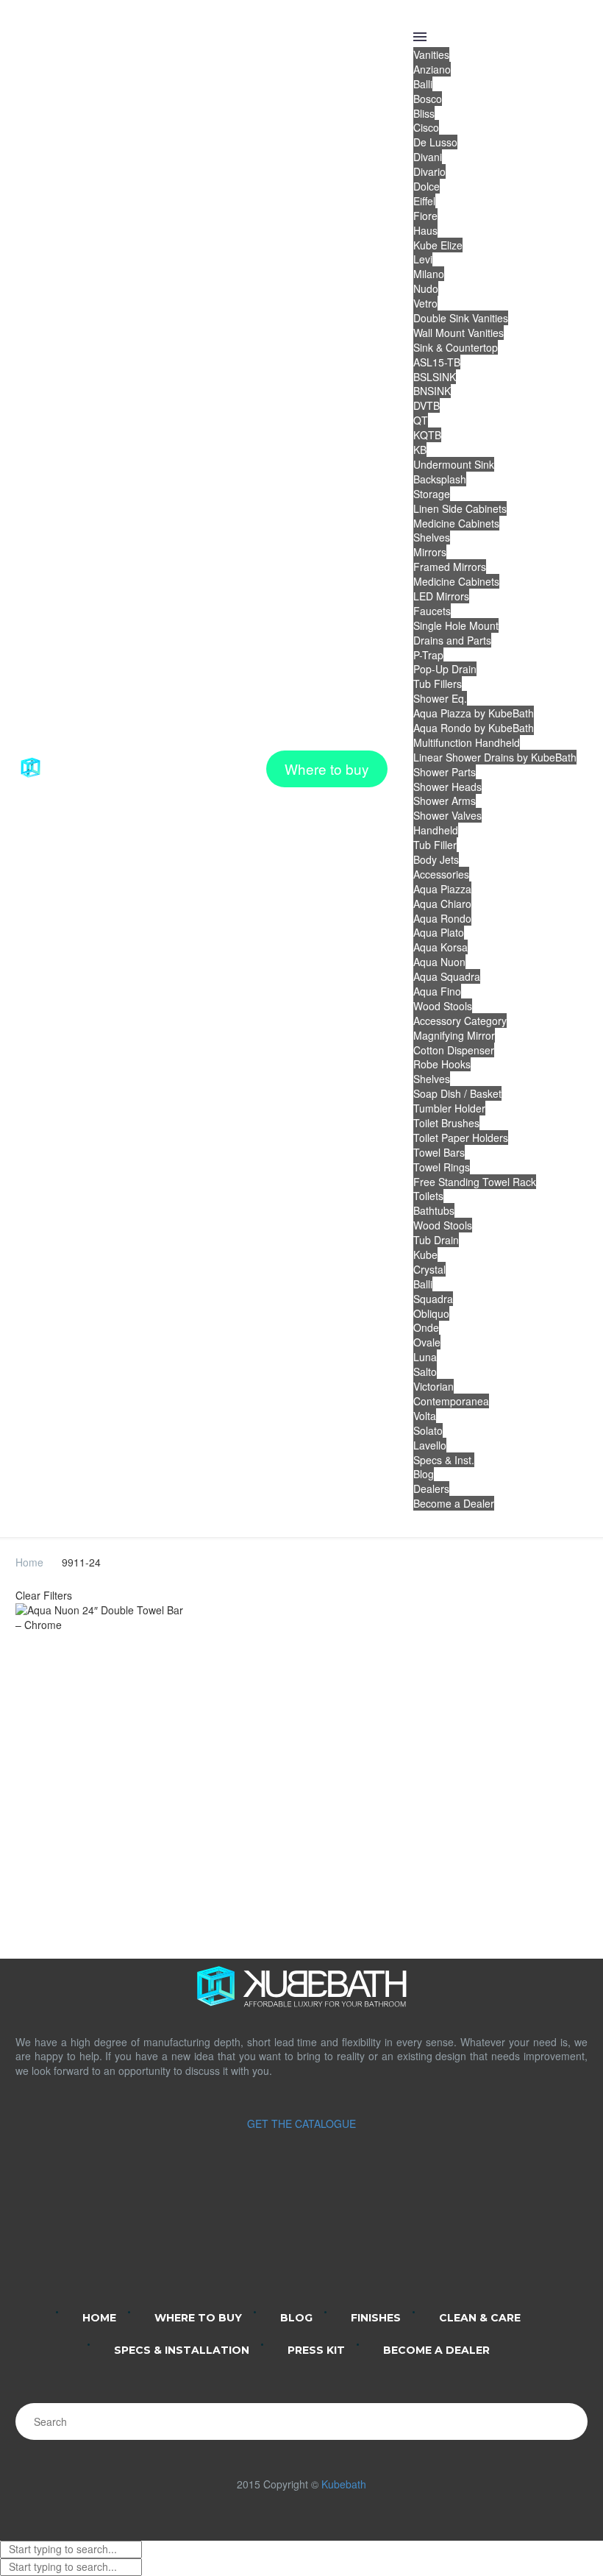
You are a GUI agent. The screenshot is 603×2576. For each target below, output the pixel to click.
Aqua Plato (439, 932)
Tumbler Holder (449, 1108)
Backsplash (440, 479)
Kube (425, 1255)
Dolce (427, 186)
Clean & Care (480, 2318)
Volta (425, 1416)
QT (421, 420)
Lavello (430, 1445)
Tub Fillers (438, 684)
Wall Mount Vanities (459, 333)
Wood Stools (443, 1006)
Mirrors (430, 552)
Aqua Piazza (442, 889)
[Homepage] (74, 769)
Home (29, 1562)
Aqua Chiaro (442, 904)
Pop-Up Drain (445, 669)
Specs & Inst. (444, 1460)
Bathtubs (434, 1210)
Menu (420, 37)
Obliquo (431, 1313)
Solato (428, 1430)
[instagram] (282, 2235)
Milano (429, 274)
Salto (425, 1372)
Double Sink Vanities (461, 318)
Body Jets (436, 859)
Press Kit (316, 2350)
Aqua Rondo (442, 918)
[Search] (569, 2421)
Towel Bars (439, 1152)
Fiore (425, 216)
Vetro (425, 303)
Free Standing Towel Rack (475, 1182)
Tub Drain (436, 1240)
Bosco (428, 99)
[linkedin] (244, 2235)
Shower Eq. (440, 698)
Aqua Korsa (440, 947)
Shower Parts (445, 772)
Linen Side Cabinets (460, 508)
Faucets (432, 611)
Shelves (432, 537)
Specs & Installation (182, 2350)
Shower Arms (445, 801)
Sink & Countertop (456, 347)
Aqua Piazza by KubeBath (474, 713)
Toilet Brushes (446, 1123)
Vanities (431, 54)
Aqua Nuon (439, 962)
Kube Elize (438, 245)
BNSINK (432, 391)
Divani (428, 157)
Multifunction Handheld (467, 742)
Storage (432, 494)
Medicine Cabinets (456, 523)
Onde (426, 1327)
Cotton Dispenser (454, 1050)
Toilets (428, 1196)
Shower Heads (447, 787)
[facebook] (321, 2235)
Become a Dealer (454, 1503)
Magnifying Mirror (454, 1035)
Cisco (426, 127)
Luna (425, 1357)
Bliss (424, 113)
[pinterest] (359, 2235)
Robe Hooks (442, 1064)
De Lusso (435, 142)
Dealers (431, 1489)
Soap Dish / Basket (457, 1093)
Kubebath (344, 2484)
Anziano (432, 69)
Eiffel (424, 201)
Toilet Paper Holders (461, 1138)
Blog (424, 1474)
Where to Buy (198, 2318)
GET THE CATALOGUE (301, 2123)
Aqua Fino (437, 991)
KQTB (427, 435)
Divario (429, 171)
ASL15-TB (437, 362)
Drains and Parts (452, 640)
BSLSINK (435, 377)
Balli (423, 84)
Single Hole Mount (456, 625)
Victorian (433, 1386)
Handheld (436, 830)
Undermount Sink (454, 464)
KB (420, 450)
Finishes (376, 2318)
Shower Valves (447, 815)
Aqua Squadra (447, 976)
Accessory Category (460, 1021)
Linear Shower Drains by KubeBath (495, 757)
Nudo (426, 288)
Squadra (433, 1299)
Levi (423, 259)
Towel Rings (442, 1167)
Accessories (441, 874)
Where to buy (327, 769)
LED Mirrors (441, 596)
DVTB (427, 405)
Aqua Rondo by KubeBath (474, 728)
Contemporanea (451, 1401)
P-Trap (428, 655)
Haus (425, 230)
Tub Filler (435, 845)
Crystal (429, 1269)
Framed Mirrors (450, 567)
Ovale (427, 1342)
